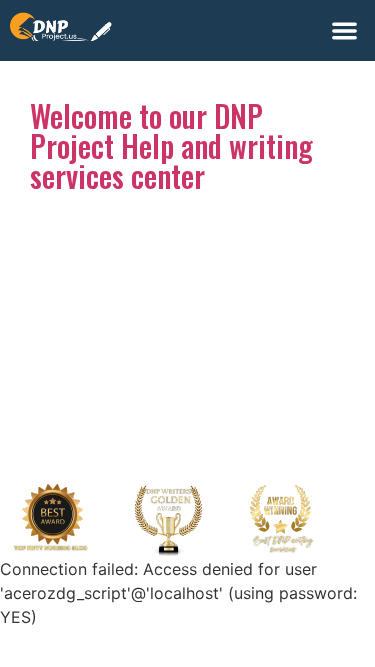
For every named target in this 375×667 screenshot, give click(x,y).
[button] (345, 30)
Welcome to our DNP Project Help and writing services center (171, 145)
